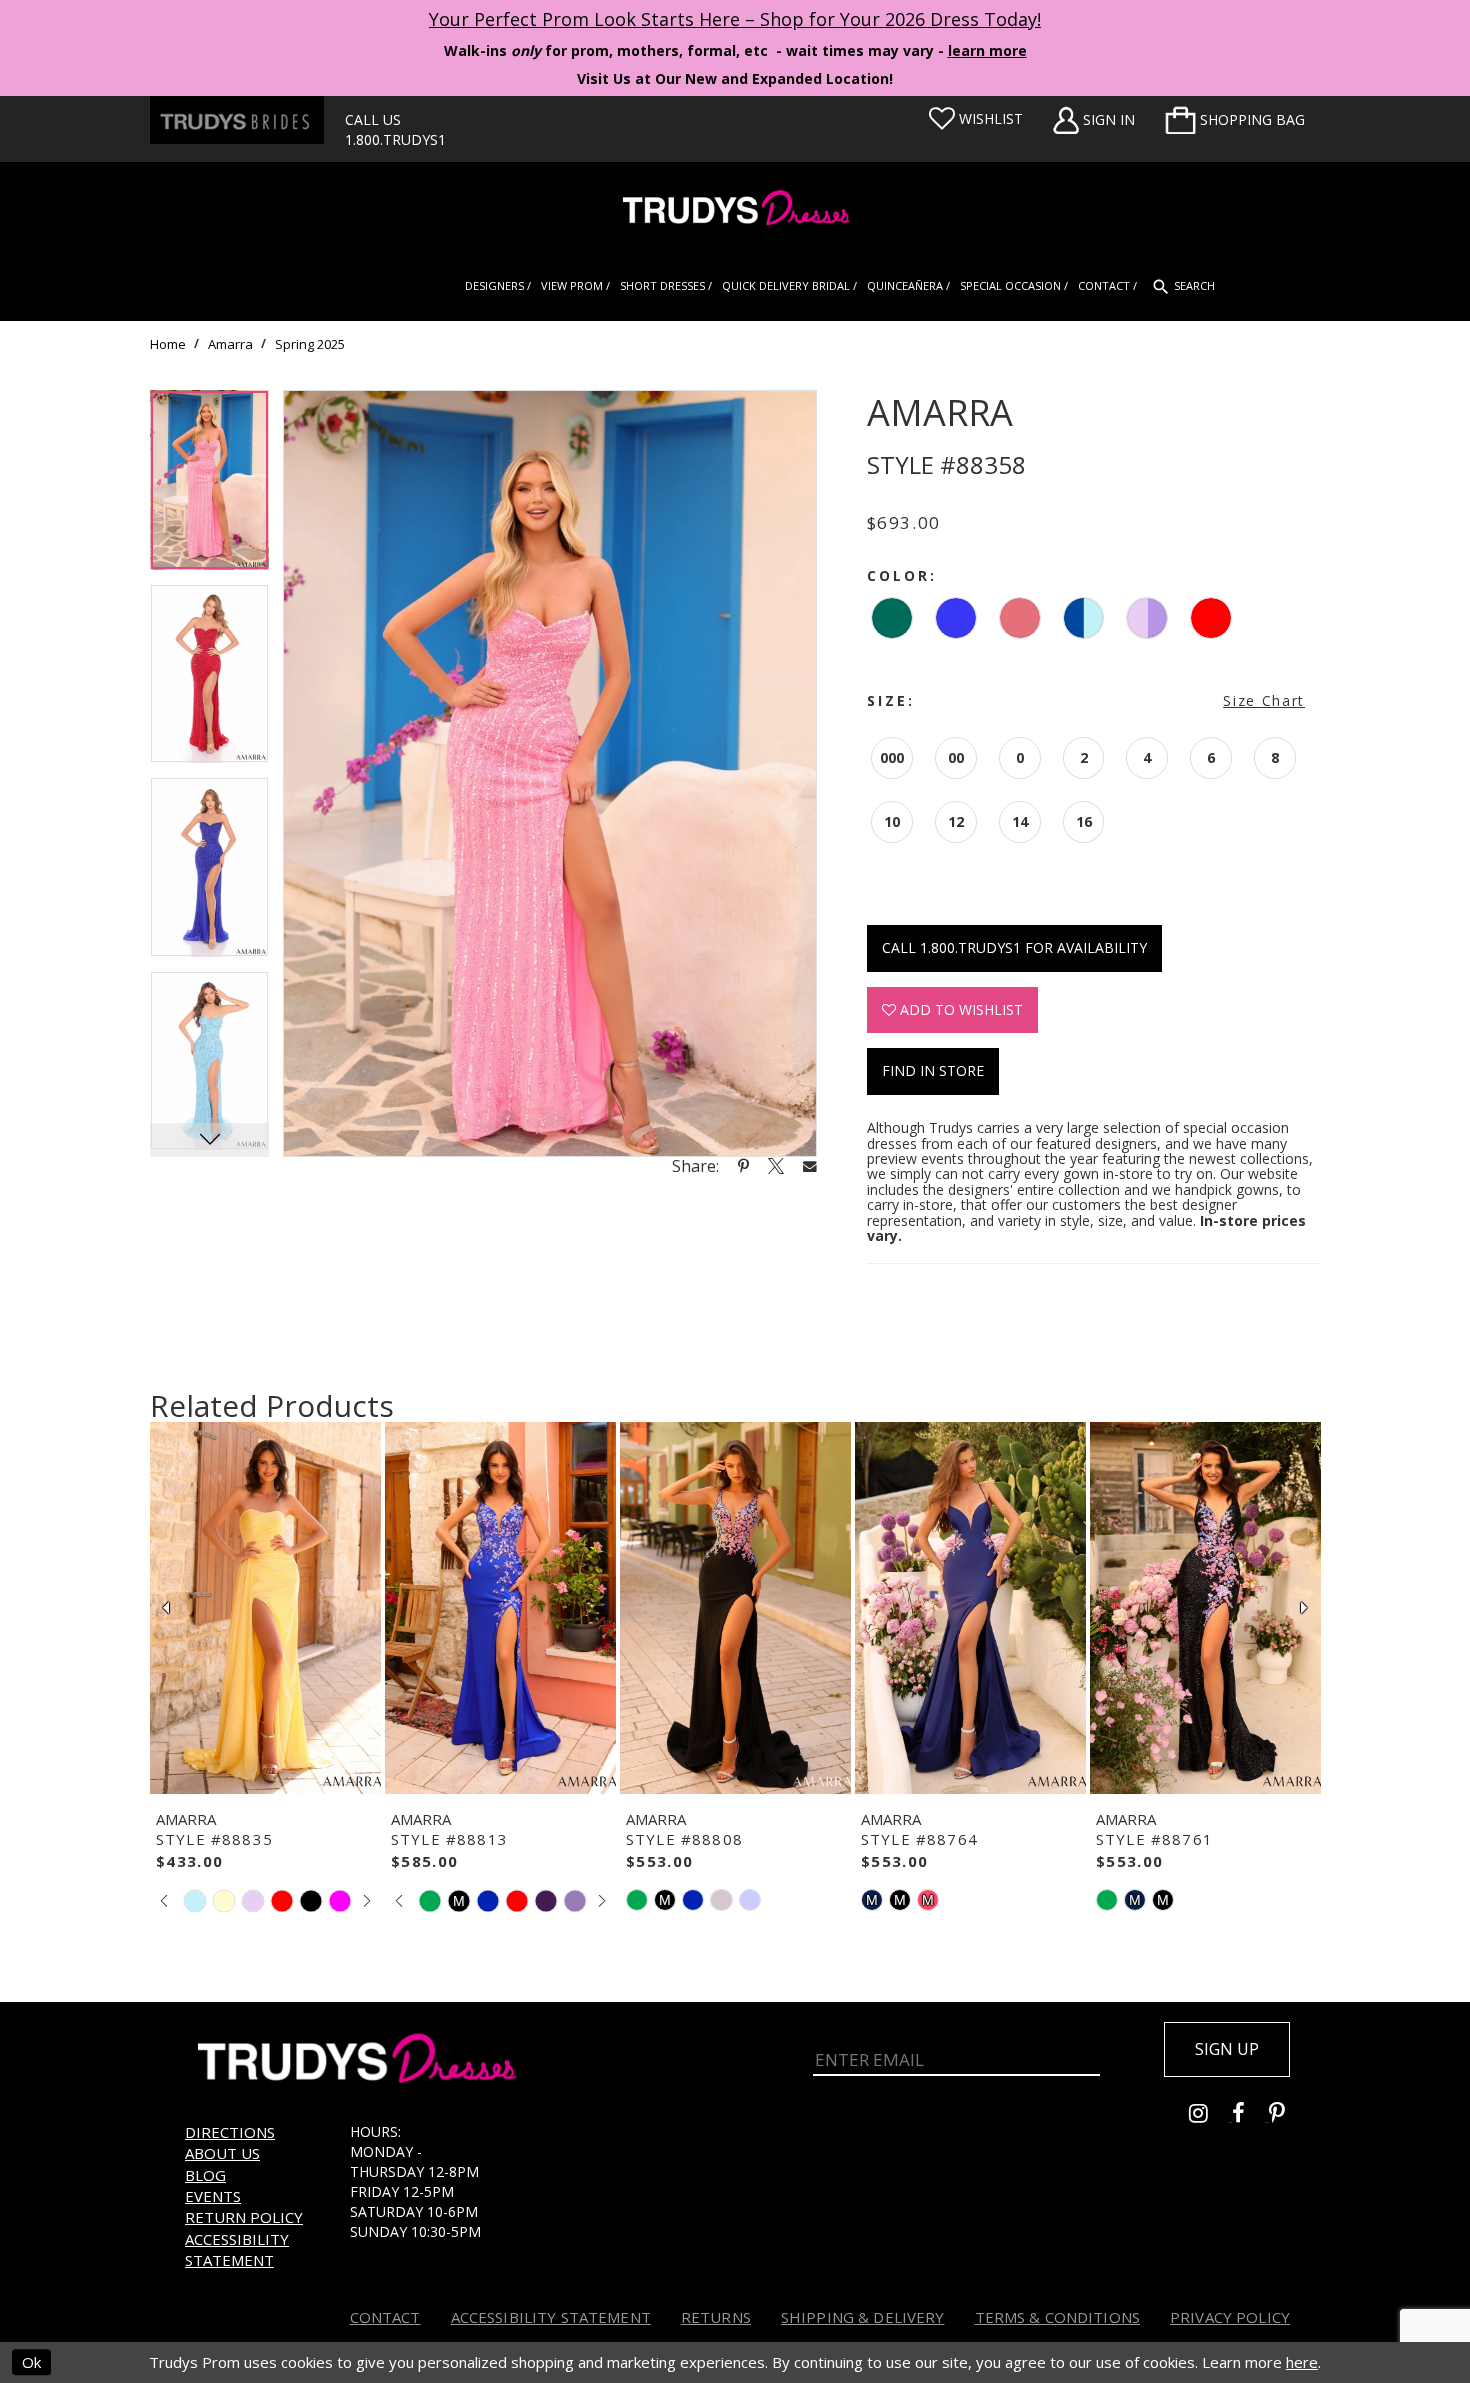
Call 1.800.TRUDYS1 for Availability (1014, 947)
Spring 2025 (310, 344)
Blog (205, 2175)
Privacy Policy (1230, 2317)
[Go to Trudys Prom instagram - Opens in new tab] (1210, 2115)
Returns (716, 2317)
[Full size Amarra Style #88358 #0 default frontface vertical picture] (550, 773)
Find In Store (933, 1070)
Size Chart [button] (1264, 700)
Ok (31, 2362)
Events (213, 2196)
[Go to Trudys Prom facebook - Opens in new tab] (1250, 2115)
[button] (1235, 120)
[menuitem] (1235, 120)
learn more (987, 50)
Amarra (230, 344)
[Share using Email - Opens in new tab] (810, 1165)
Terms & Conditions (1058, 2317)
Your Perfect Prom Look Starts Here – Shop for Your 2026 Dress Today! (735, 19)
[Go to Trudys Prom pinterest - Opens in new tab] (1287, 2115)
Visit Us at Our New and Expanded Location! (735, 78)
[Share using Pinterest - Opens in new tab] (743, 1166)
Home (168, 344)
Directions (230, 2132)
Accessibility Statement (237, 2249)
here (1302, 2362)
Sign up (1227, 2049)
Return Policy (244, 2217)
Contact (385, 2317)
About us (222, 2153)
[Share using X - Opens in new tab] (776, 1166)
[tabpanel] (209, 487)
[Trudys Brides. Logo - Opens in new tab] (237, 120)
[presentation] (265, 1608)
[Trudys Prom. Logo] (735, 210)
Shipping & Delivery (863, 2317)
